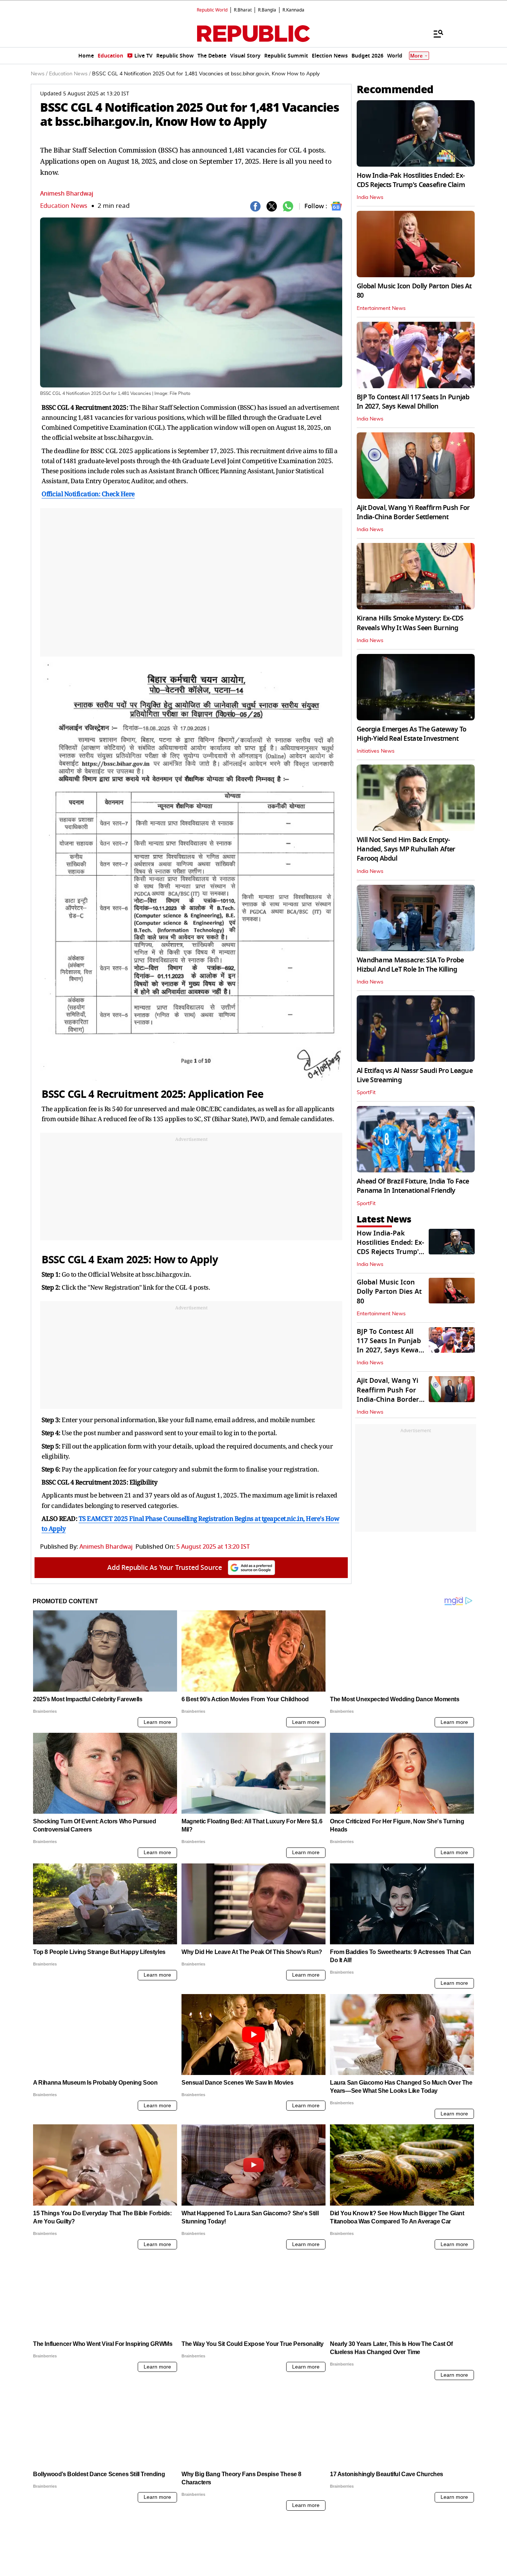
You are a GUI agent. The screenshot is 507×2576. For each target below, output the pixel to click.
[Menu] (435, 33)
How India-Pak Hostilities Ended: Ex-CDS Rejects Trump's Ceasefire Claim (411, 180)
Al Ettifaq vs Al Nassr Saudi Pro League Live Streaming (415, 1075)
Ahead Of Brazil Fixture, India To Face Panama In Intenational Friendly (413, 1186)
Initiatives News (376, 751)
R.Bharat (243, 10)
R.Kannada (293, 10)
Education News (64, 206)
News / (39, 74)
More (416, 56)
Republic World (212, 10)
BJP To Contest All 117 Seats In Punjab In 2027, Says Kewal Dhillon (413, 402)
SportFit (366, 1093)
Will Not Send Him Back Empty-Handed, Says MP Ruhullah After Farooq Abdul (406, 849)
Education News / (70, 74)
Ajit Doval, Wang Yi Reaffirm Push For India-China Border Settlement (413, 512)
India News (370, 197)
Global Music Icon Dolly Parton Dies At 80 (414, 291)
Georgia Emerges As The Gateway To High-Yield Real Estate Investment (411, 734)
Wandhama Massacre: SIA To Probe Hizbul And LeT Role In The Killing (410, 965)
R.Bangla (267, 10)
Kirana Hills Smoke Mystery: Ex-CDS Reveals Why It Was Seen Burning (410, 623)
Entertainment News (381, 308)
